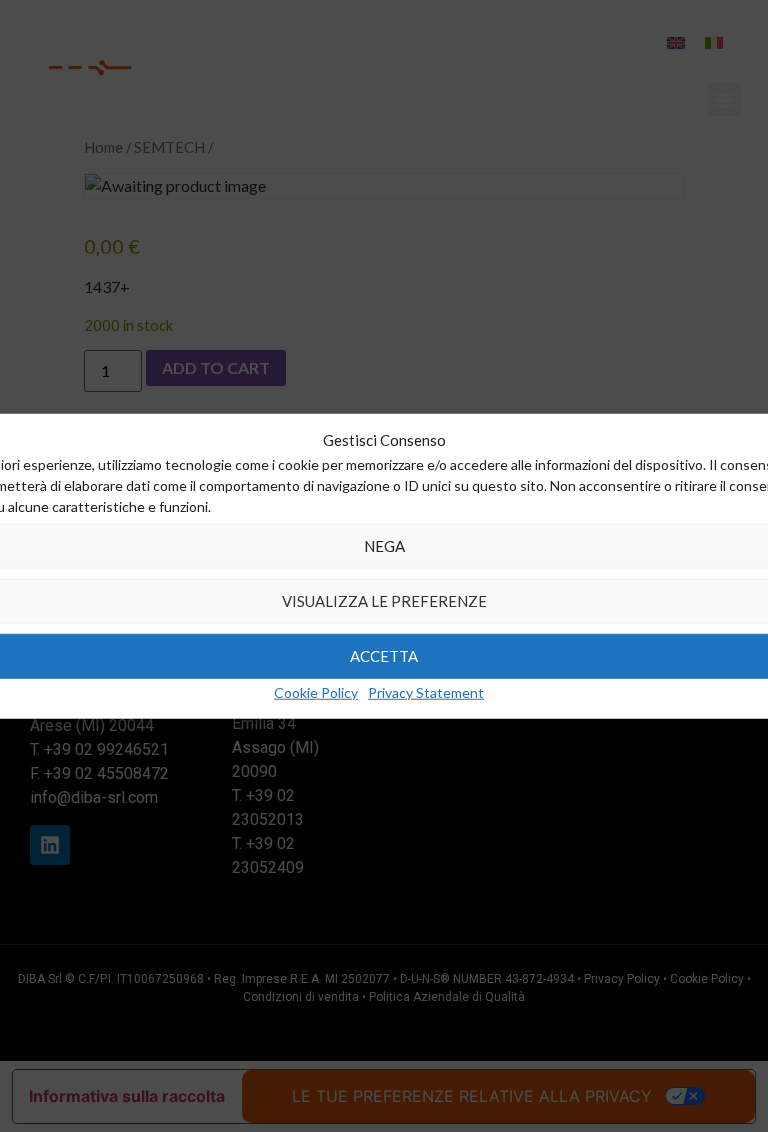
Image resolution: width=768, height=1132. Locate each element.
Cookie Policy (316, 691)
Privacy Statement (426, 691)
